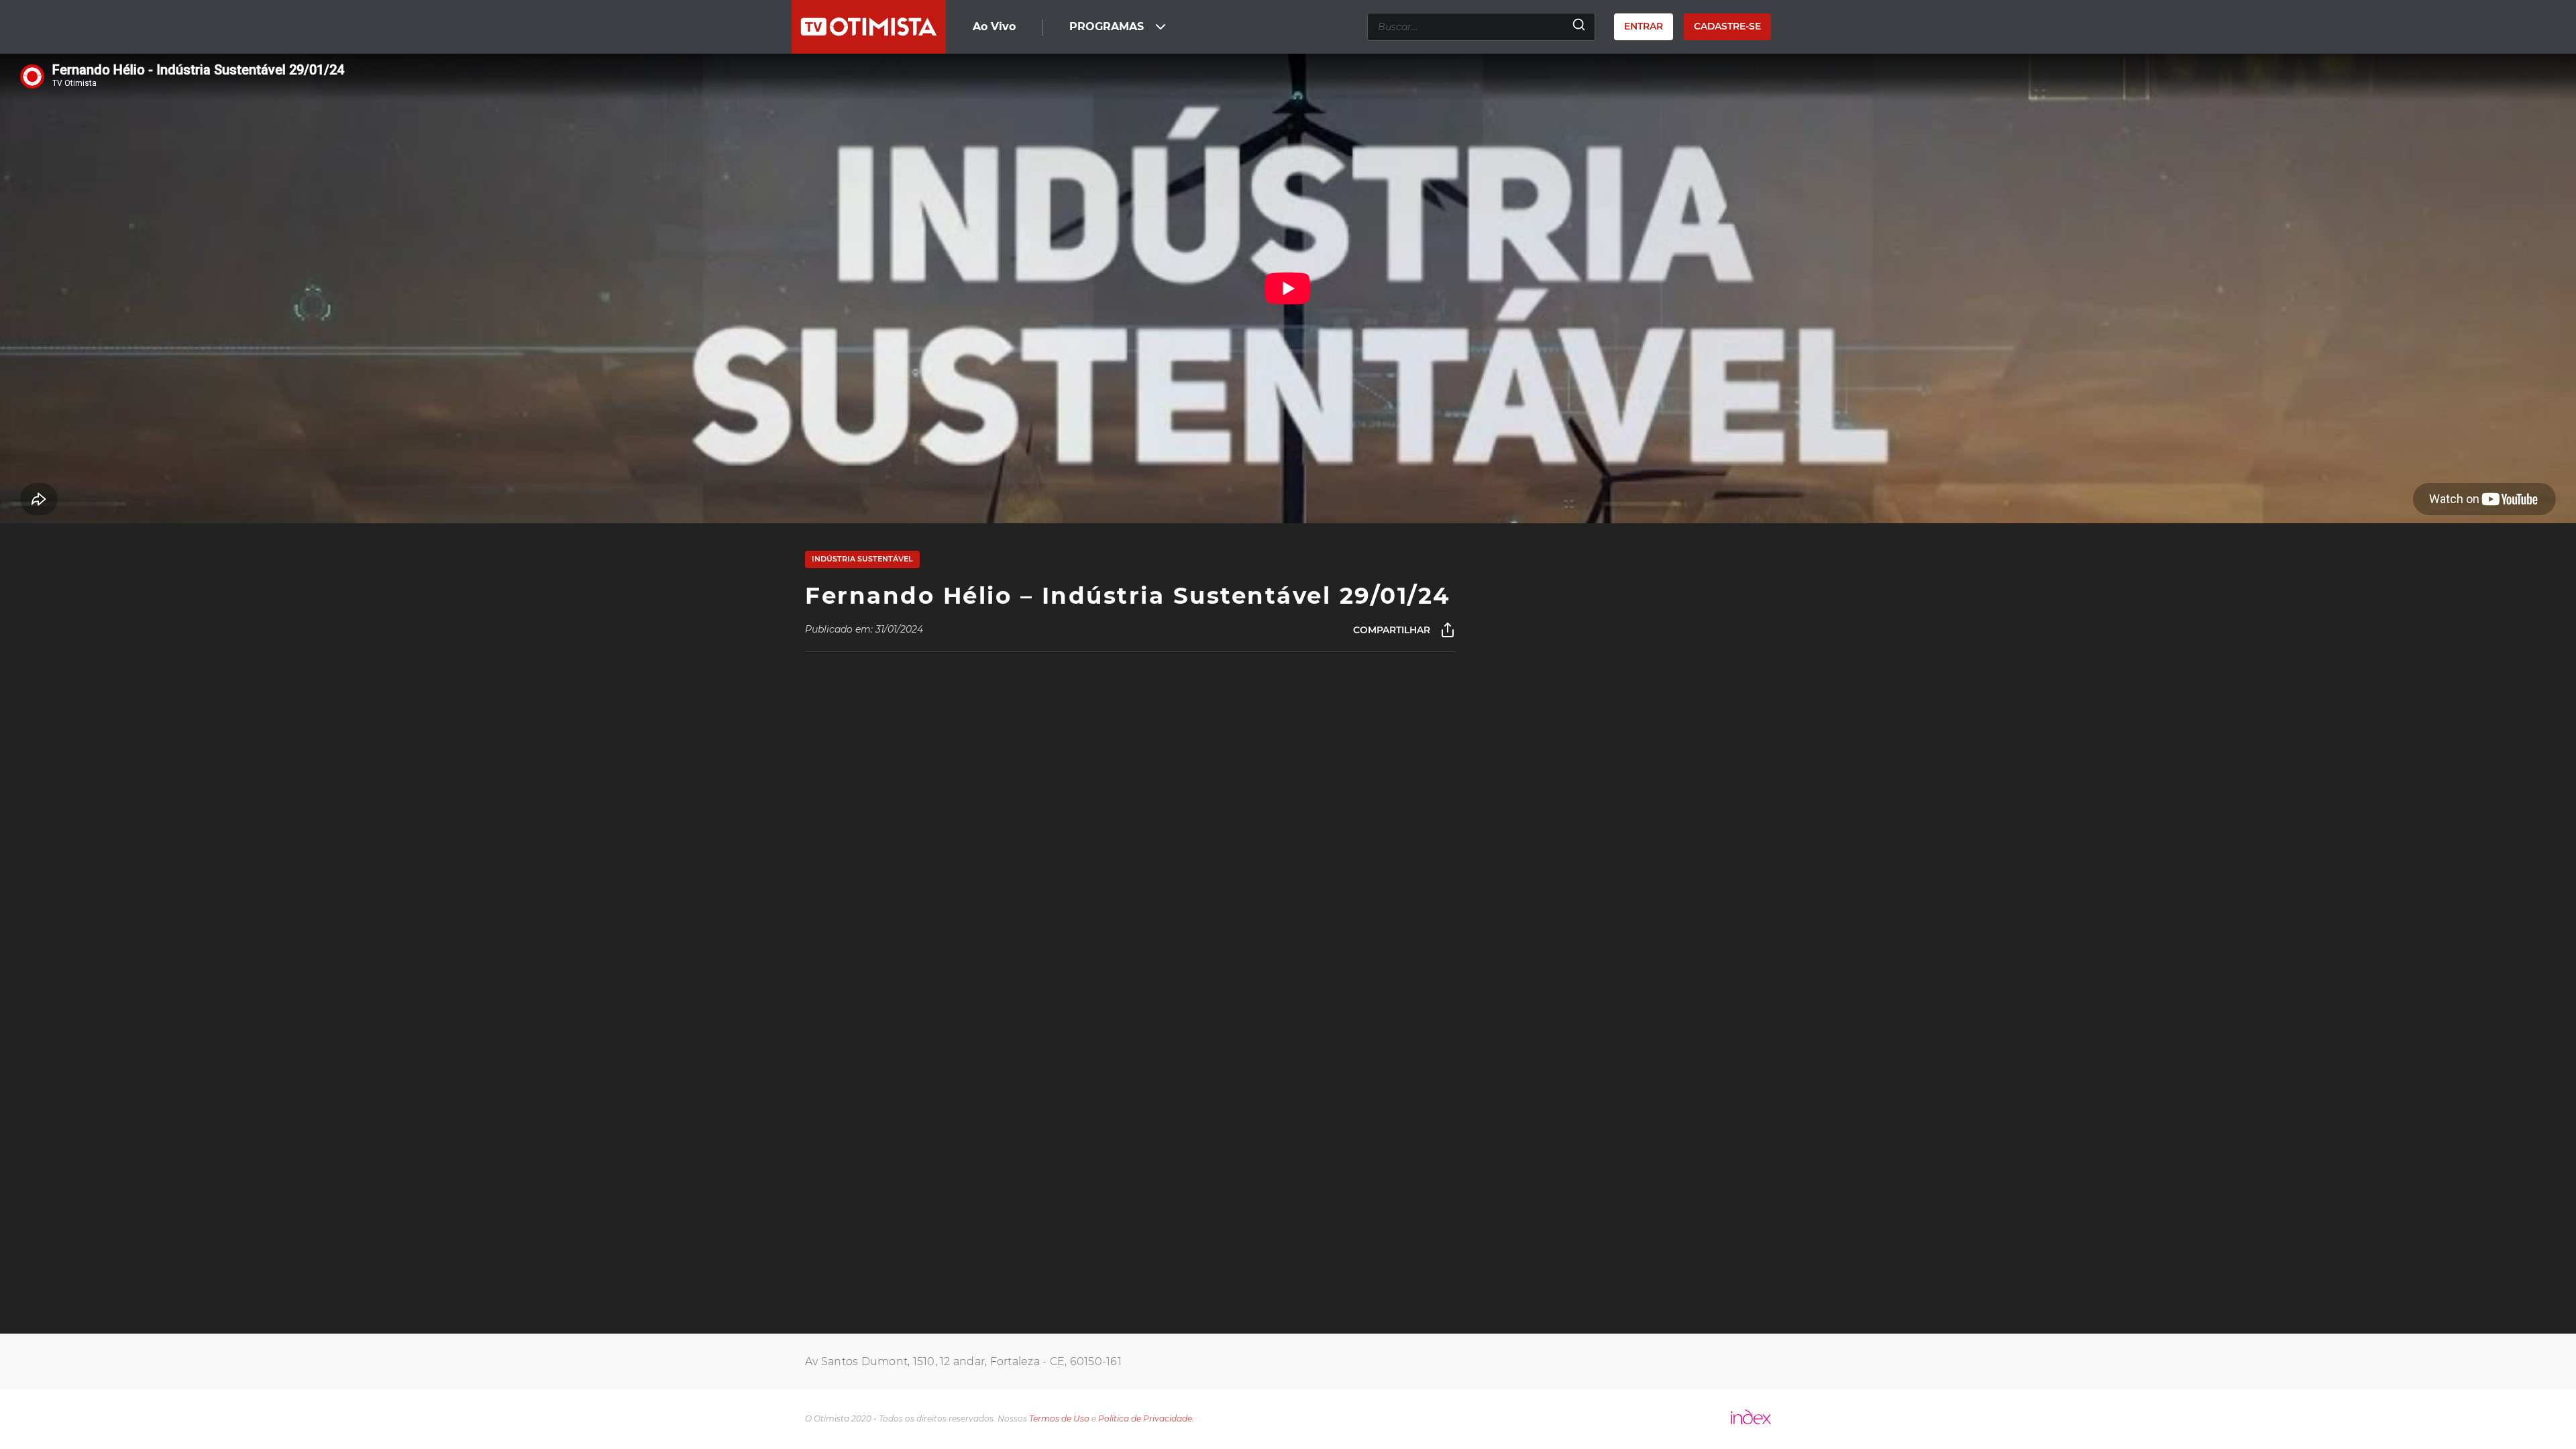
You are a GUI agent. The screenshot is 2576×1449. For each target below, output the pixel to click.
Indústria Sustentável (862, 559)
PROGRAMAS (1107, 26)
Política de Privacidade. (1146, 1418)
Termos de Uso (1059, 1418)
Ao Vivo (994, 26)
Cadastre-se (1727, 26)
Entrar (1644, 26)
